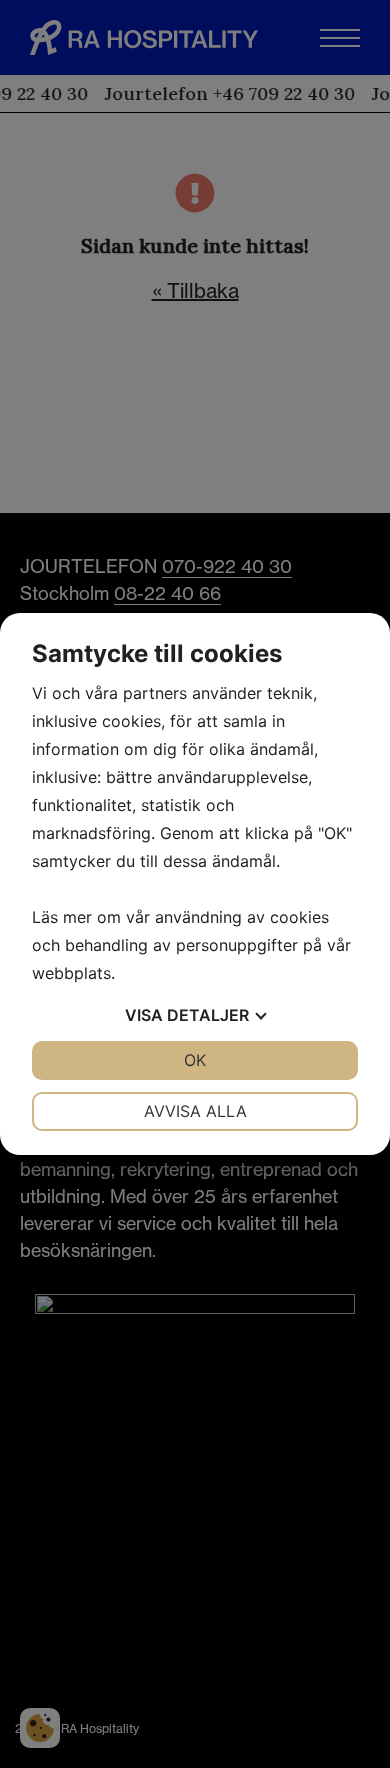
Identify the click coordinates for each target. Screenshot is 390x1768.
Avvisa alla (195, 1111)
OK (195, 1060)
